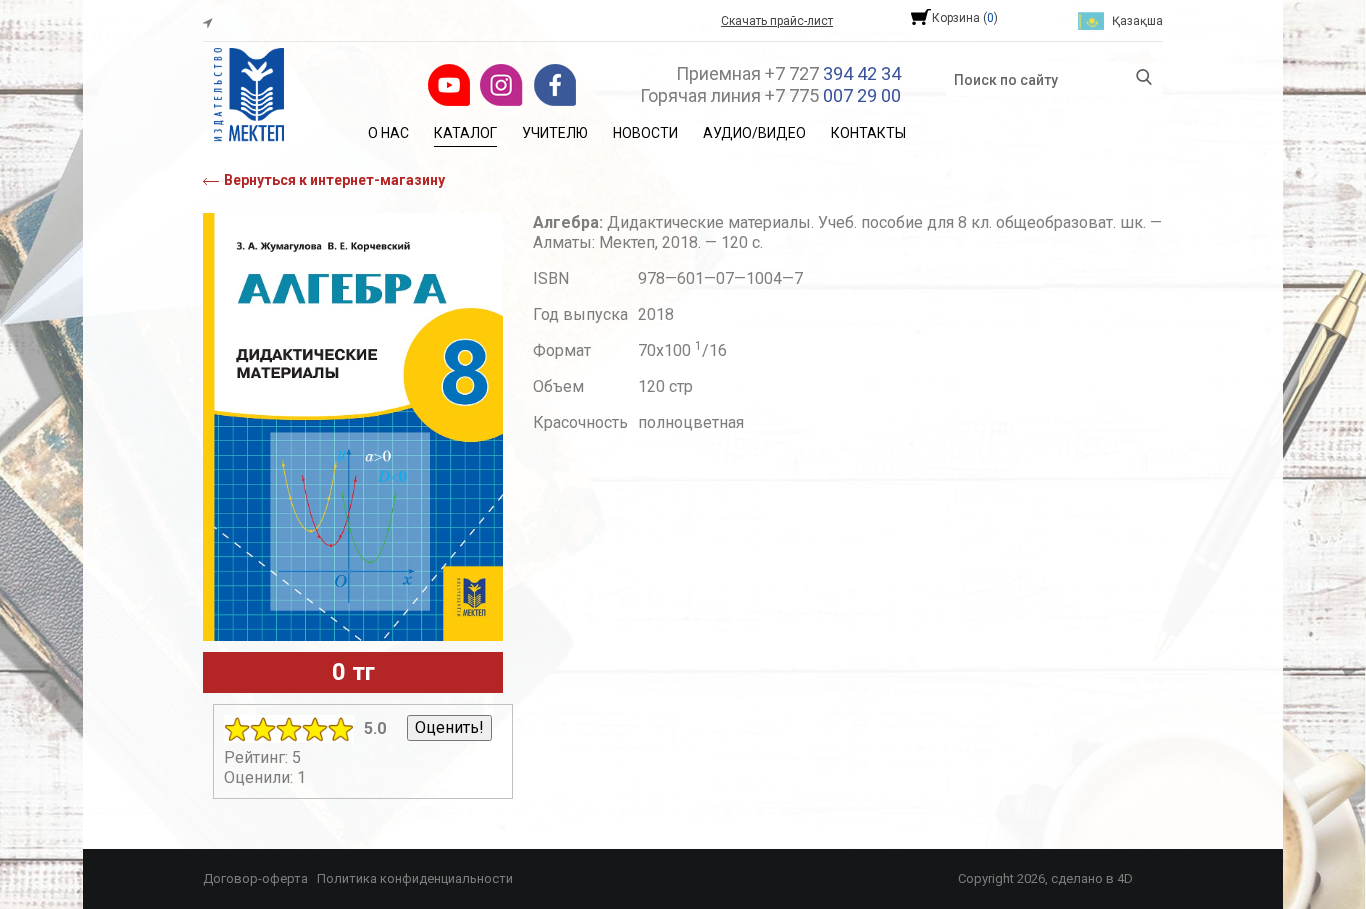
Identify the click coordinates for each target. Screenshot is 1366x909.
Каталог (465, 133)
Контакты (868, 133)
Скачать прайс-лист (777, 21)
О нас (388, 133)
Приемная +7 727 (788, 73)
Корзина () (965, 18)
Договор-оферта (255, 878)
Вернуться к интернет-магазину (334, 180)
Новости (645, 133)
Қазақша (1137, 21)
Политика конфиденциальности (415, 878)
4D (1125, 878)
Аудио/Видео (754, 133)
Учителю (555, 133)
